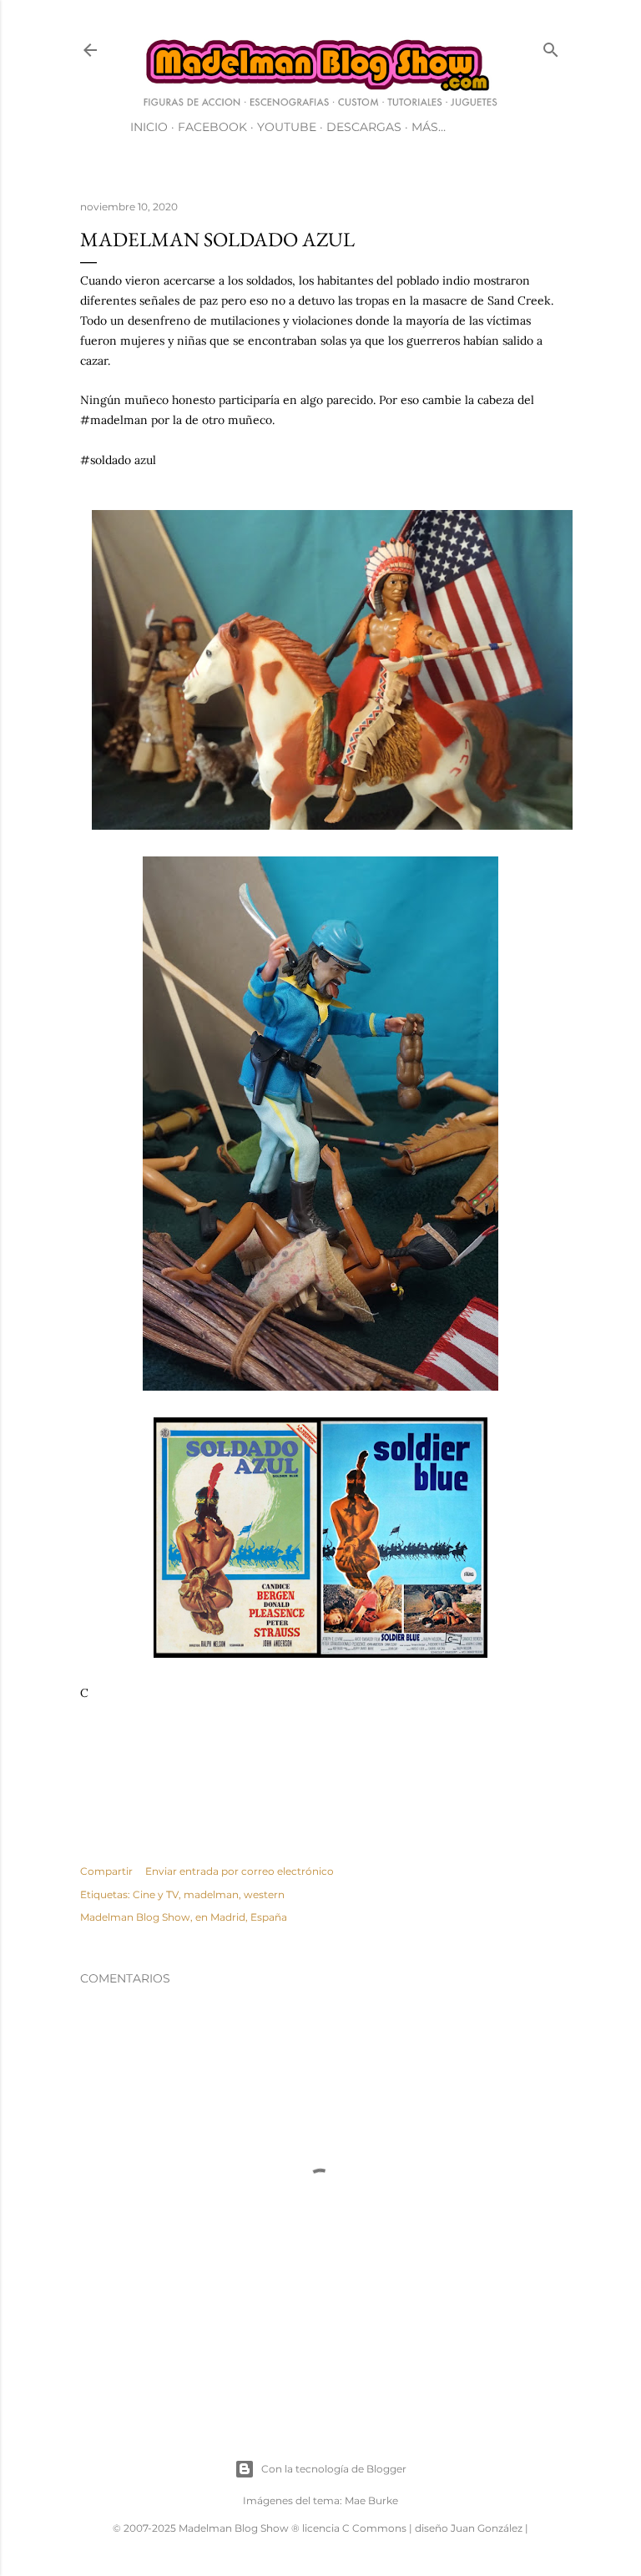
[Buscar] (551, 46)
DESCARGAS (364, 127)
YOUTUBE (287, 127)
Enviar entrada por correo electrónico (240, 1871)
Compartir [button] (106, 1871)
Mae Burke (371, 2500)
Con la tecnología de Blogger (334, 2469)
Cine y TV (156, 1894)
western (264, 1894)
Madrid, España (249, 1917)
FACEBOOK (212, 127)
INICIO (149, 127)
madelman (211, 1894)
